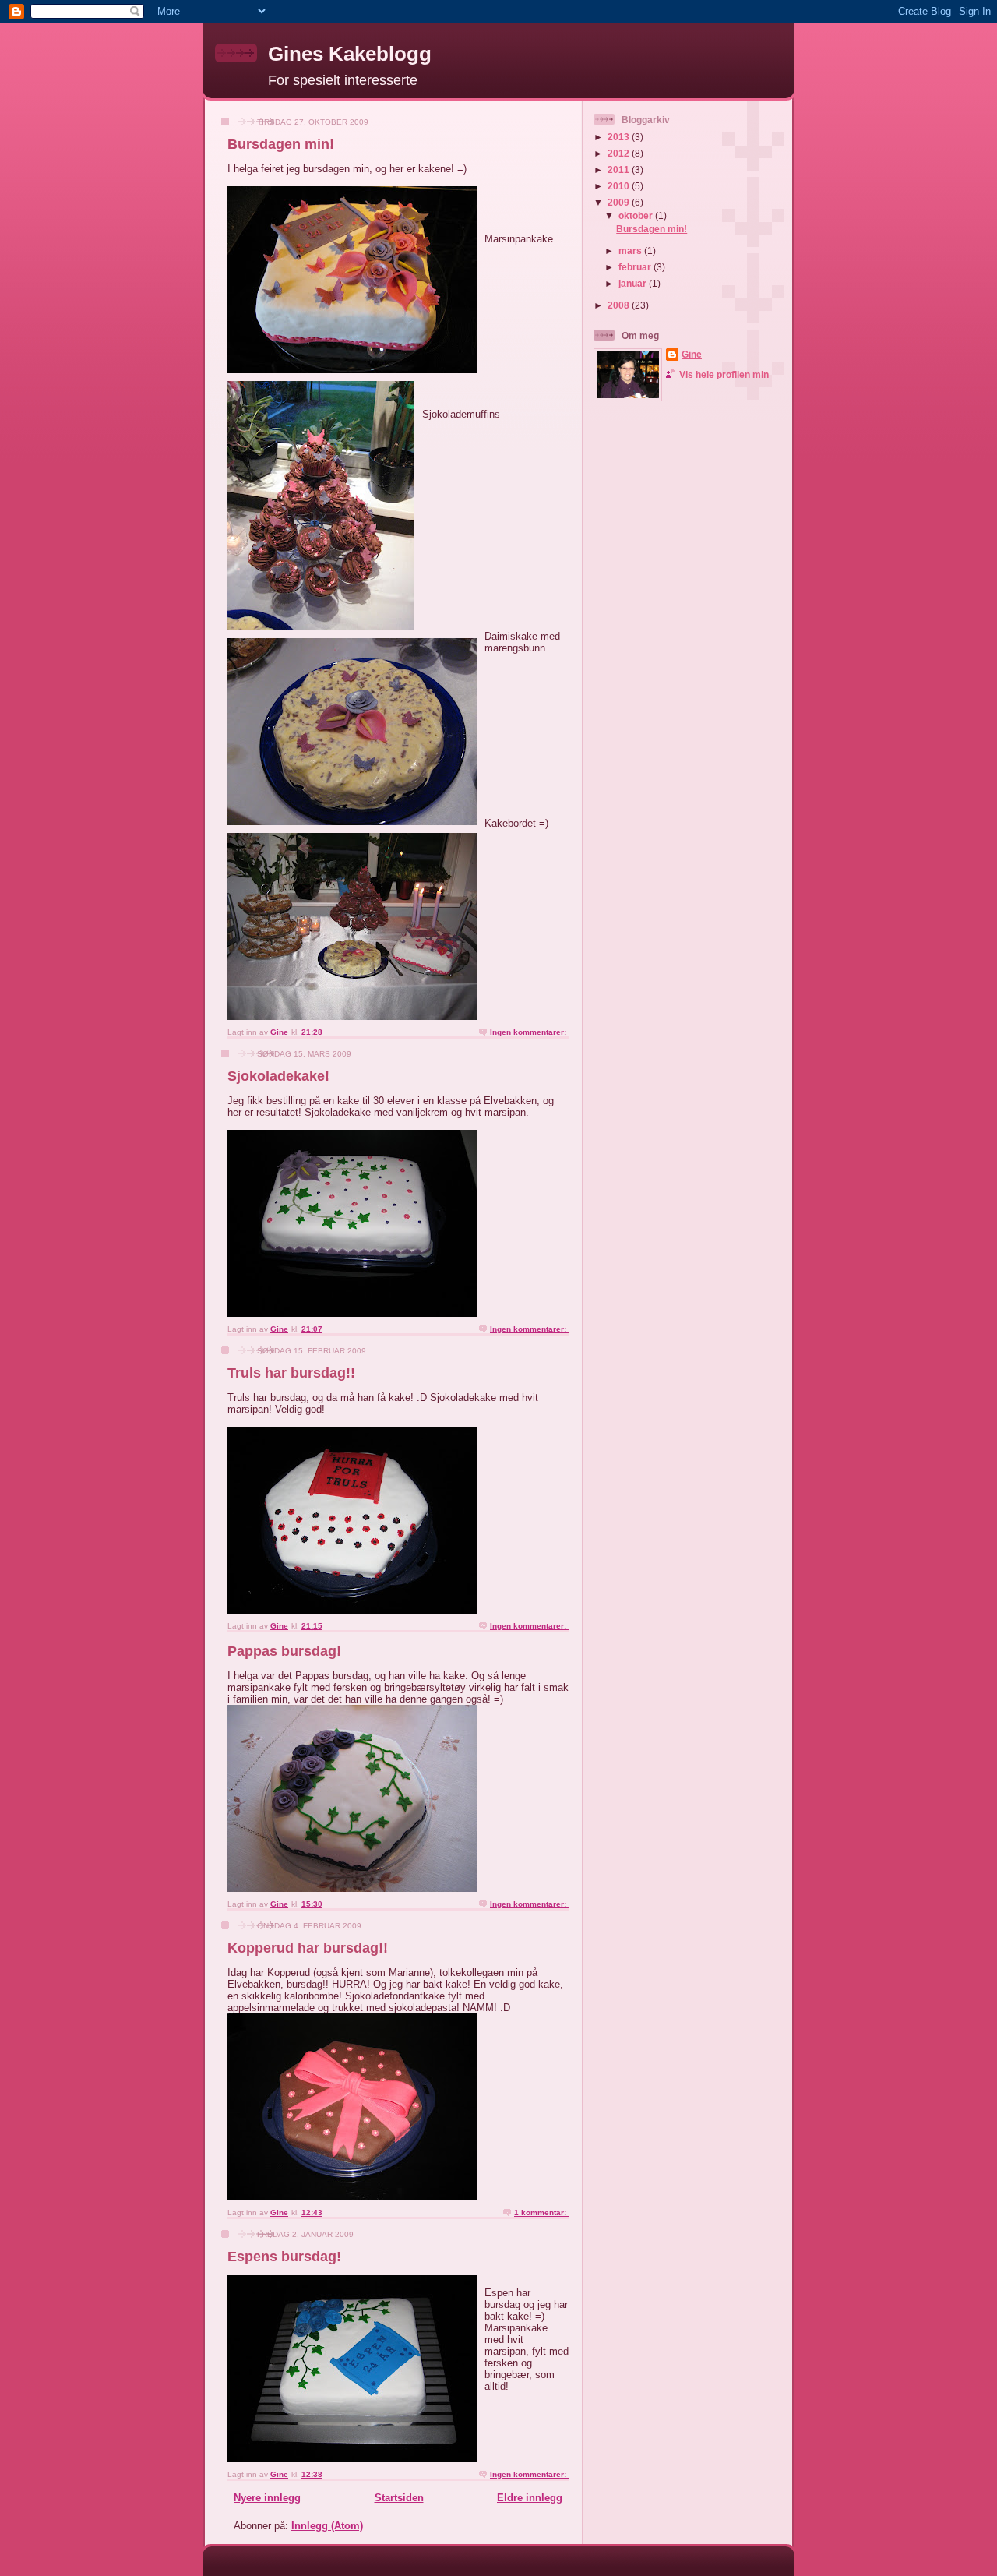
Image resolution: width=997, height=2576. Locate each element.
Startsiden (399, 2498)
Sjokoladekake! (278, 1076)
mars (631, 251)
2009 (620, 202)
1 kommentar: (541, 2213)
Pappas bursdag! (284, 1651)
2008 (620, 305)
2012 (620, 153)
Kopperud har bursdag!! (308, 1948)
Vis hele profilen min (724, 374)
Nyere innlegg (267, 2498)
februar (636, 267)
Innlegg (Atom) (327, 2526)
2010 (620, 186)
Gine (692, 354)
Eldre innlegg (530, 2498)
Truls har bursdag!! (291, 1373)
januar (634, 283)
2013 (620, 137)
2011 (620, 169)
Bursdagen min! (281, 144)
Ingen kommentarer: (529, 1032)
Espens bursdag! (284, 2257)
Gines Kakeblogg (350, 54)
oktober (637, 215)
